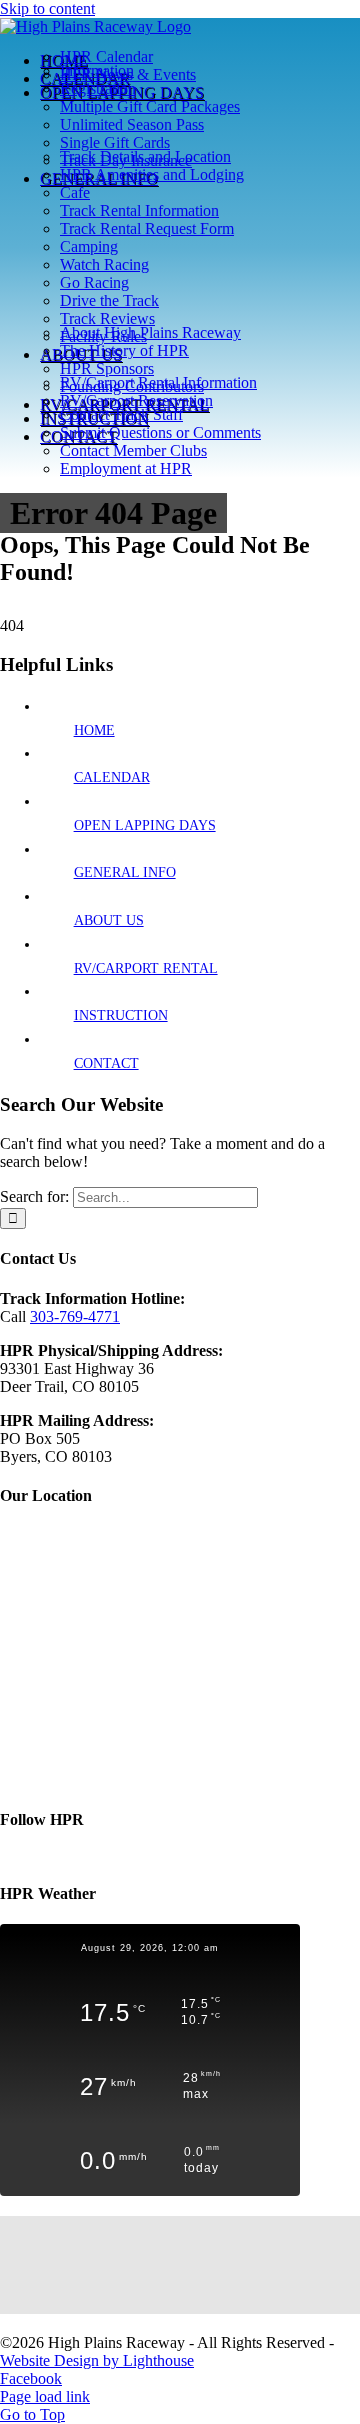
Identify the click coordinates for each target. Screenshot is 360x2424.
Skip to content (47, 8)
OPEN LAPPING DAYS (145, 825)
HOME (94, 730)
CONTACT (106, 1063)
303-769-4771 (75, 1316)
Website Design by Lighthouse (97, 2360)
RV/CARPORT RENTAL (146, 968)
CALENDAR (112, 777)
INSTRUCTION (121, 1015)
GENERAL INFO (125, 872)
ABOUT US (109, 920)
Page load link (45, 2396)
